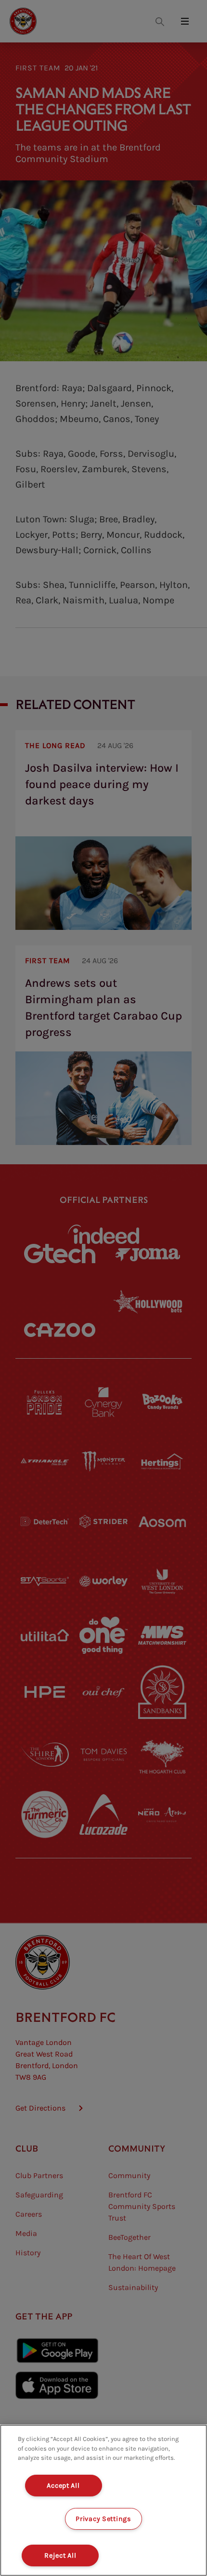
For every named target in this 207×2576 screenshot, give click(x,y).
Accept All (63, 2486)
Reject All (60, 2556)
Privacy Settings (103, 2519)
